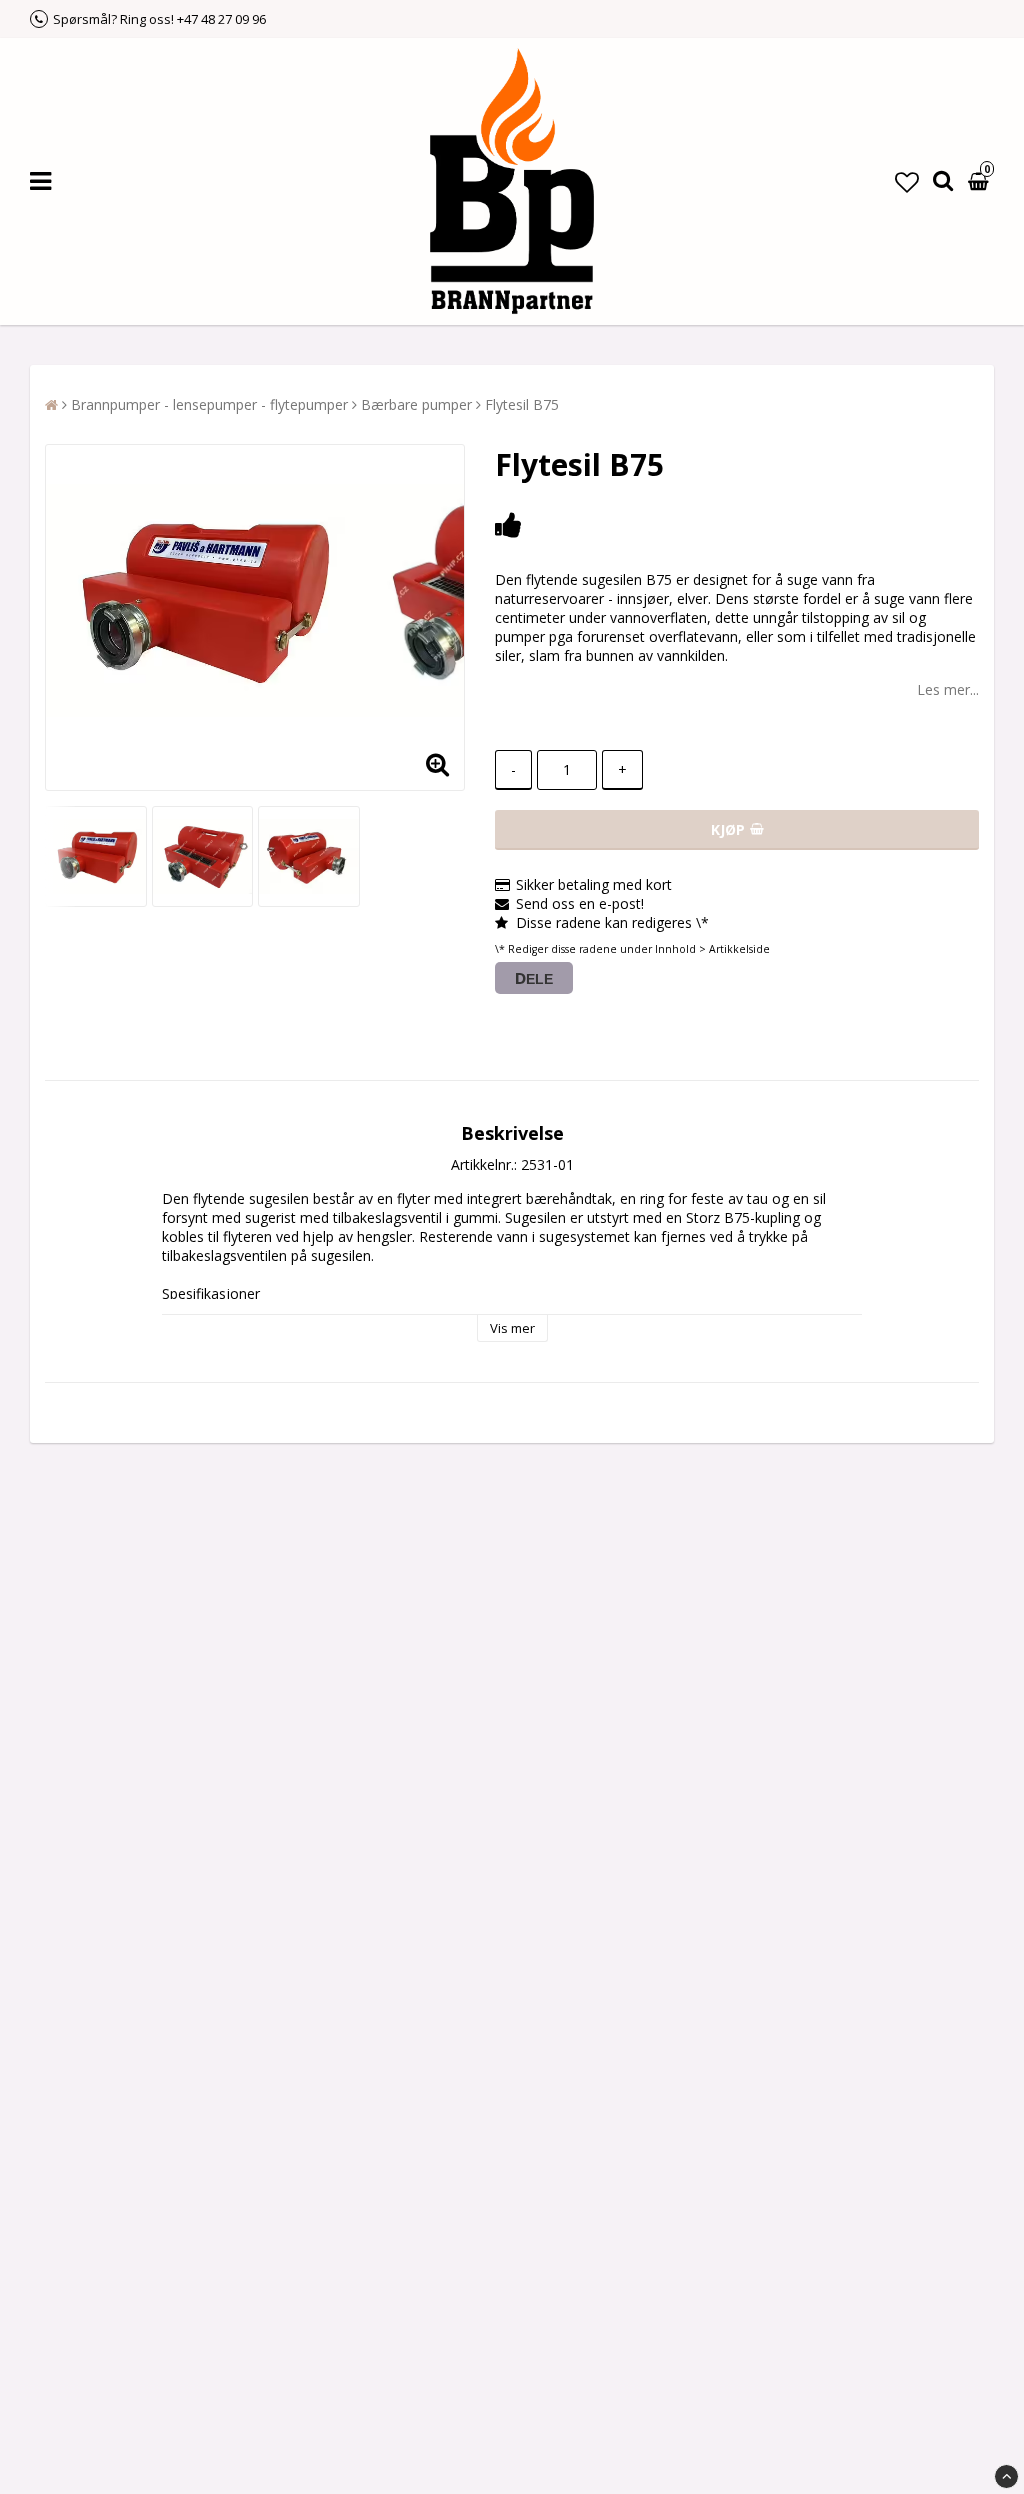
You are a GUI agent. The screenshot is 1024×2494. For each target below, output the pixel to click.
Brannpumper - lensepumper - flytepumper (209, 404)
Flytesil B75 (522, 404)
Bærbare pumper (416, 404)
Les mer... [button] (948, 689)
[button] (907, 181)
